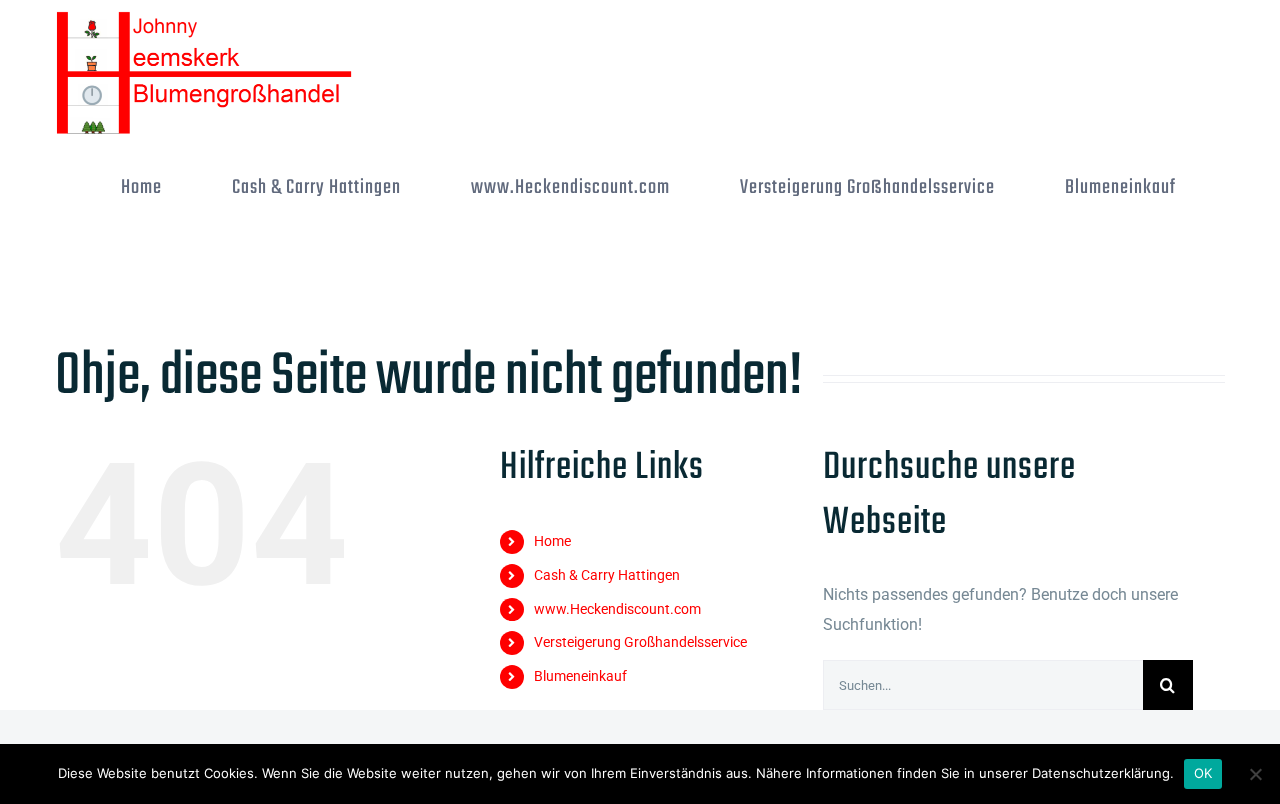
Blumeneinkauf (580, 676)
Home (552, 541)
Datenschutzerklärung (1101, 773)
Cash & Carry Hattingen (607, 575)
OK (1203, 773)
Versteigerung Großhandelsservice (640, 642)
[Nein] (1255, 774)
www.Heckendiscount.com (617, 609)
